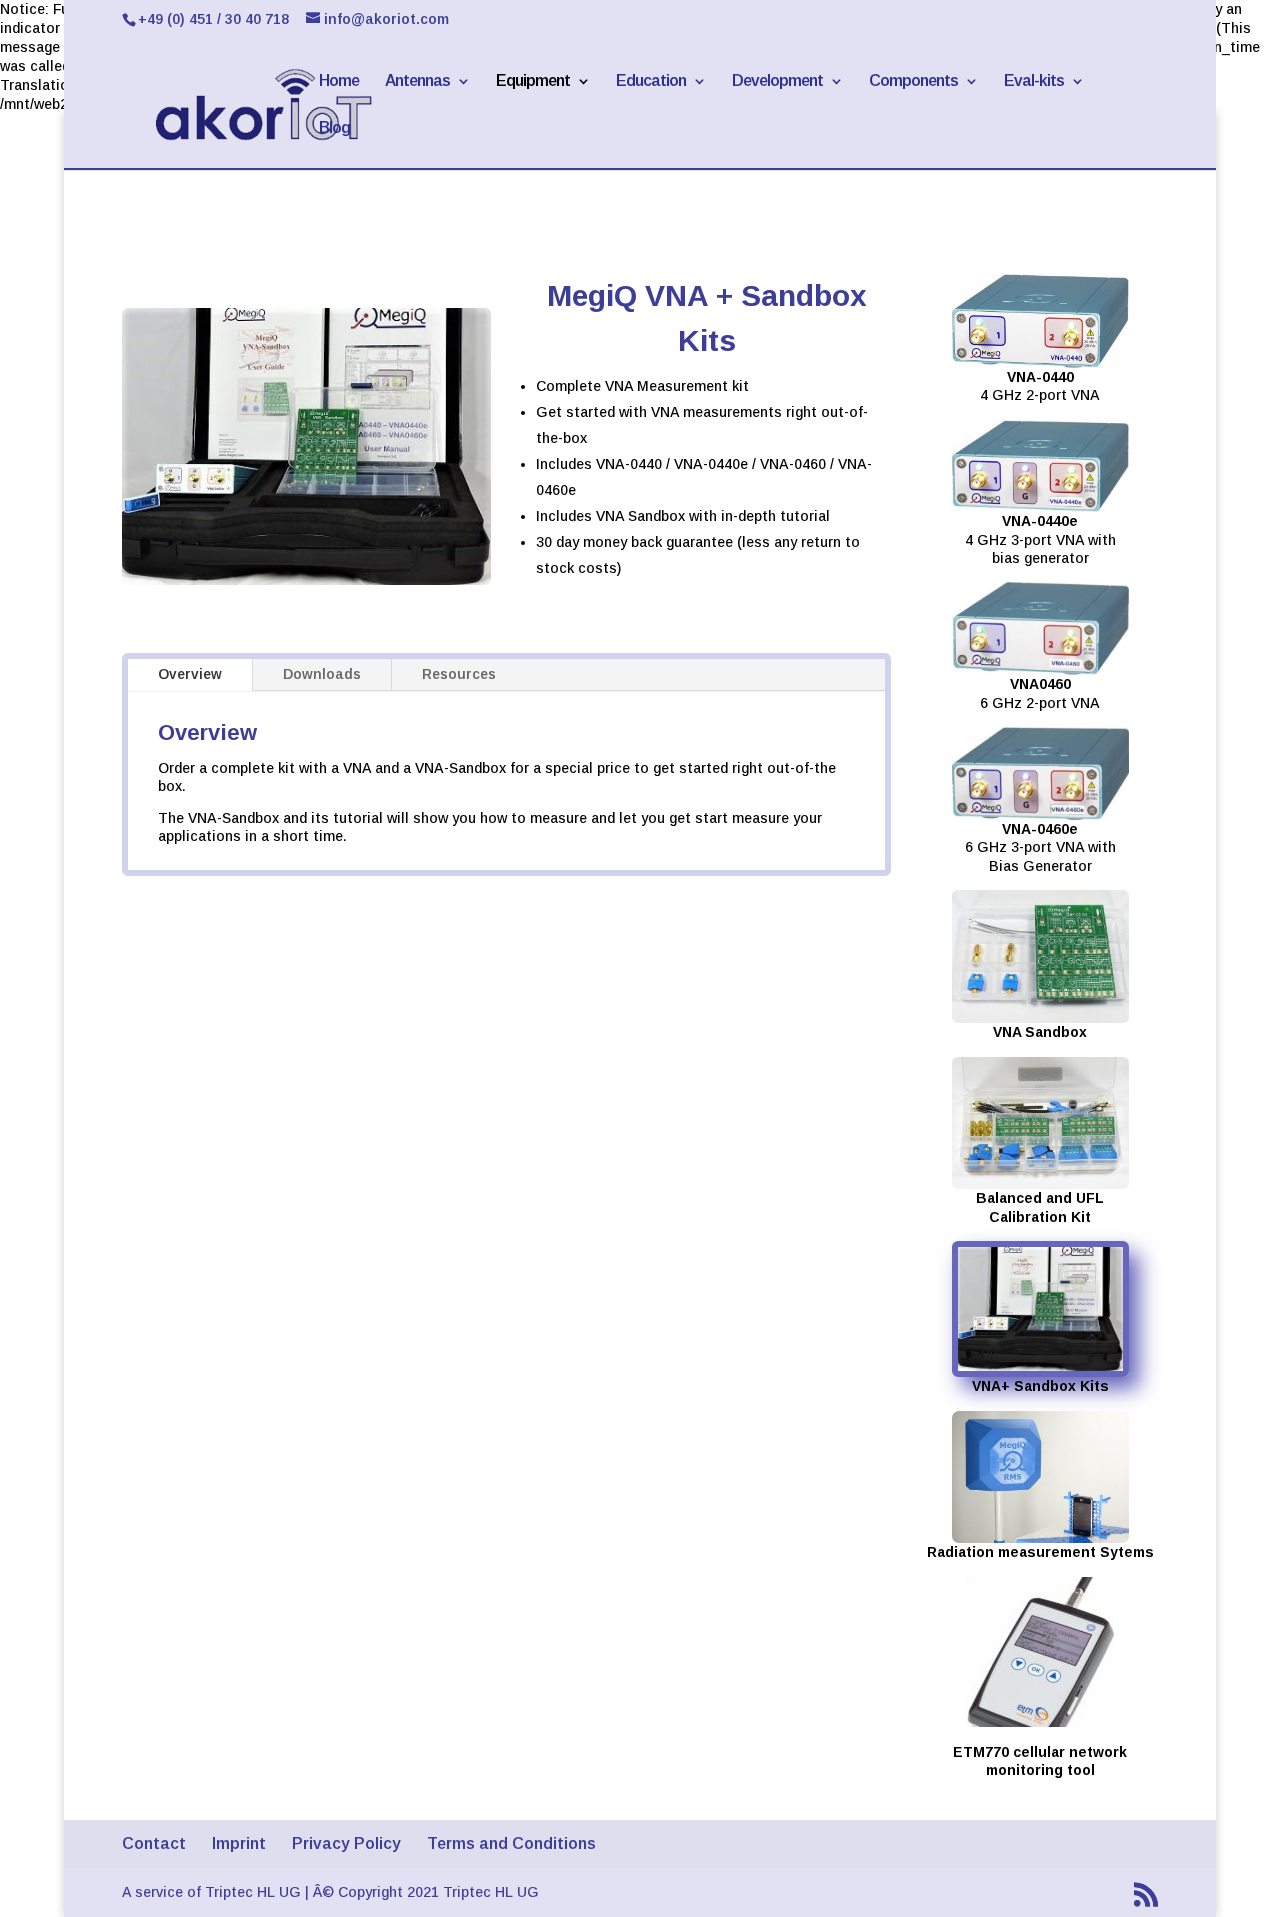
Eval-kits (1034, 81)
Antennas (417, 81)
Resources (459, 674)
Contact (154, 1843)
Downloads (322, 674)
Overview (190, 674)
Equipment (533, 81)
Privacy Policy (346, 1843)
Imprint (239, 1843)
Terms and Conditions (511, 1843)
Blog (334, 128)
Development (777, 81)
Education (651, 81)
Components (913, 81)
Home (339, 81)
